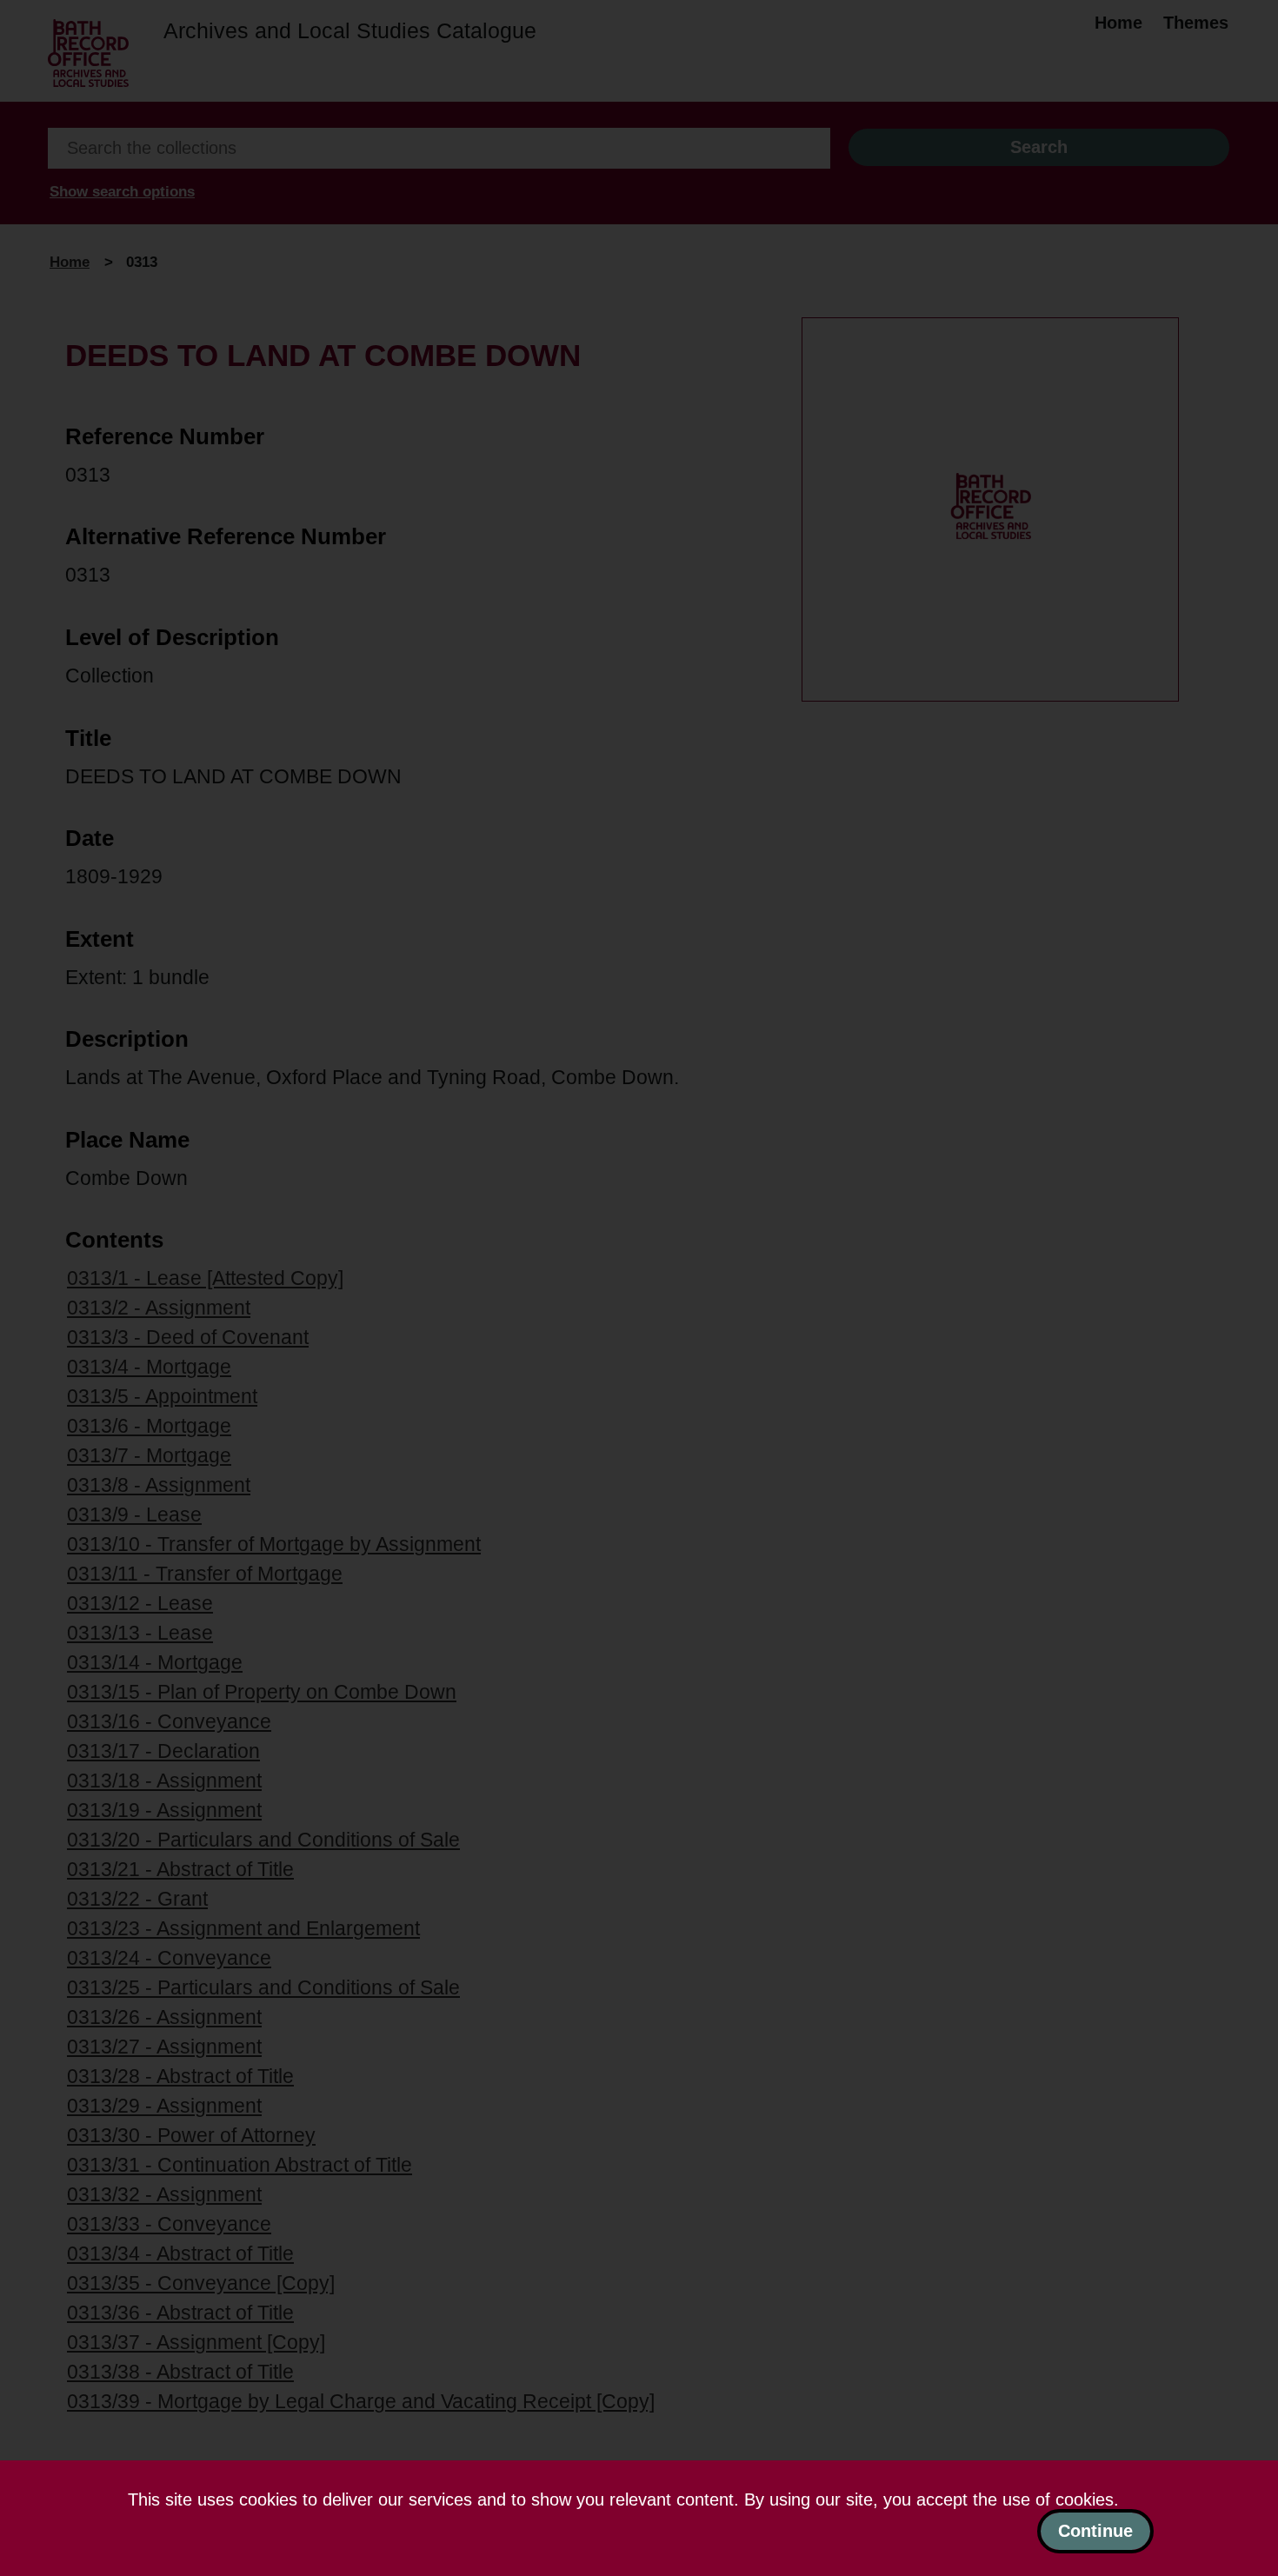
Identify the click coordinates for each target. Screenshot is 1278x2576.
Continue (1095, 2531)
